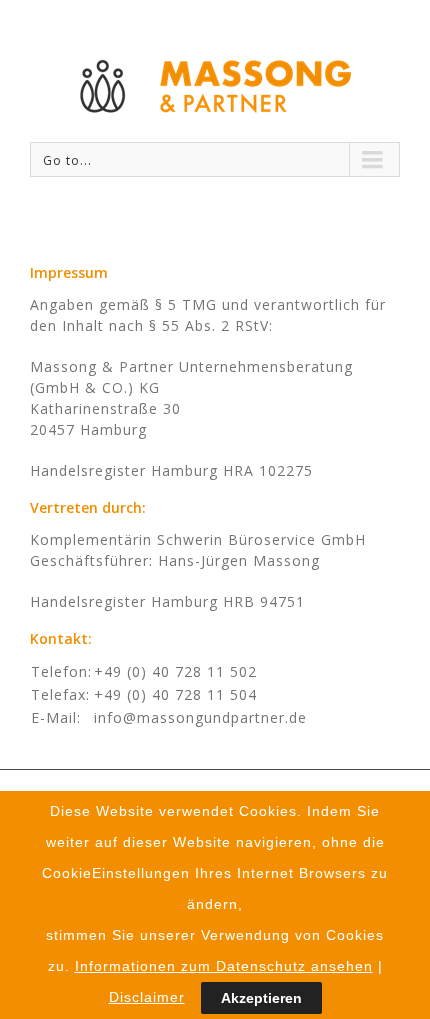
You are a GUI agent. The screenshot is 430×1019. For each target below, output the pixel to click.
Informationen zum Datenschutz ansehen (224, 966)
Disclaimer (147, 997)
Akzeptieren (261, 998)
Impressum (69, 272)
